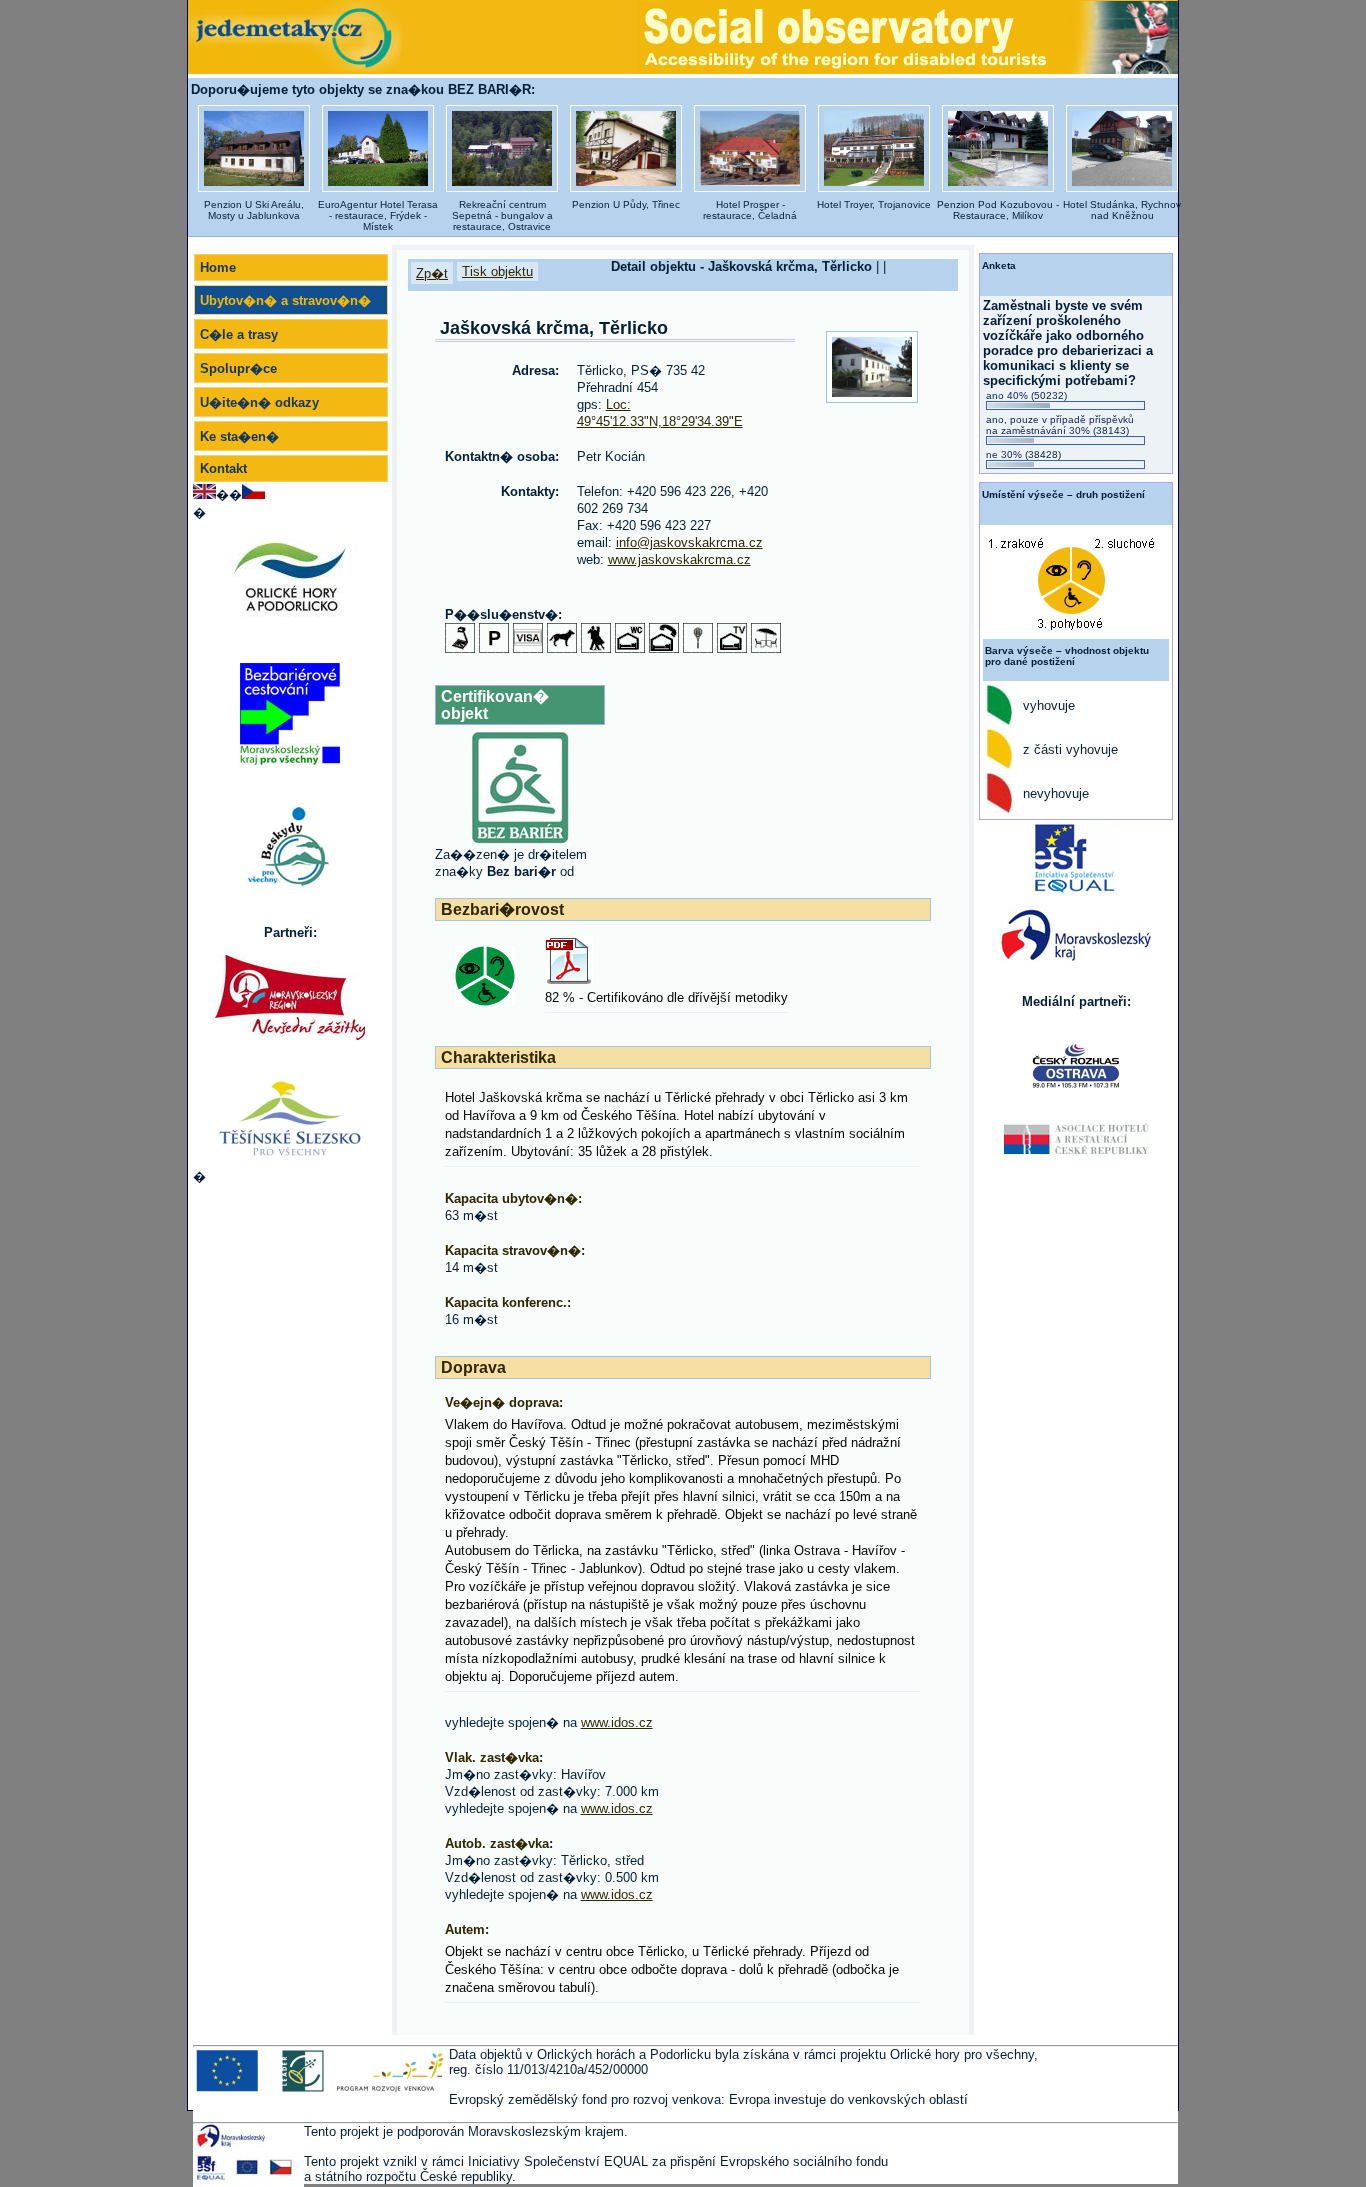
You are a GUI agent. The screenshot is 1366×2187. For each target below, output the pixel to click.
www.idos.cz (617, 1722)
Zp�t (432, 273)
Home (218, 267)
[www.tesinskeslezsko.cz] (290, 1117)
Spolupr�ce (238, 368)
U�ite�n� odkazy (259, 402)
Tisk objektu (497, 271)
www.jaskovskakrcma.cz (679, 559)
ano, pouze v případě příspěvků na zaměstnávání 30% (1060, 425)
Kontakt (223, 468)
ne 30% (1023, 454)
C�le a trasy (239, 334)
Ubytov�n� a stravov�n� (285, 300)
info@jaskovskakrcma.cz (689, 542)
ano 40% (1026, 395)
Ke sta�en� (239, 436)
